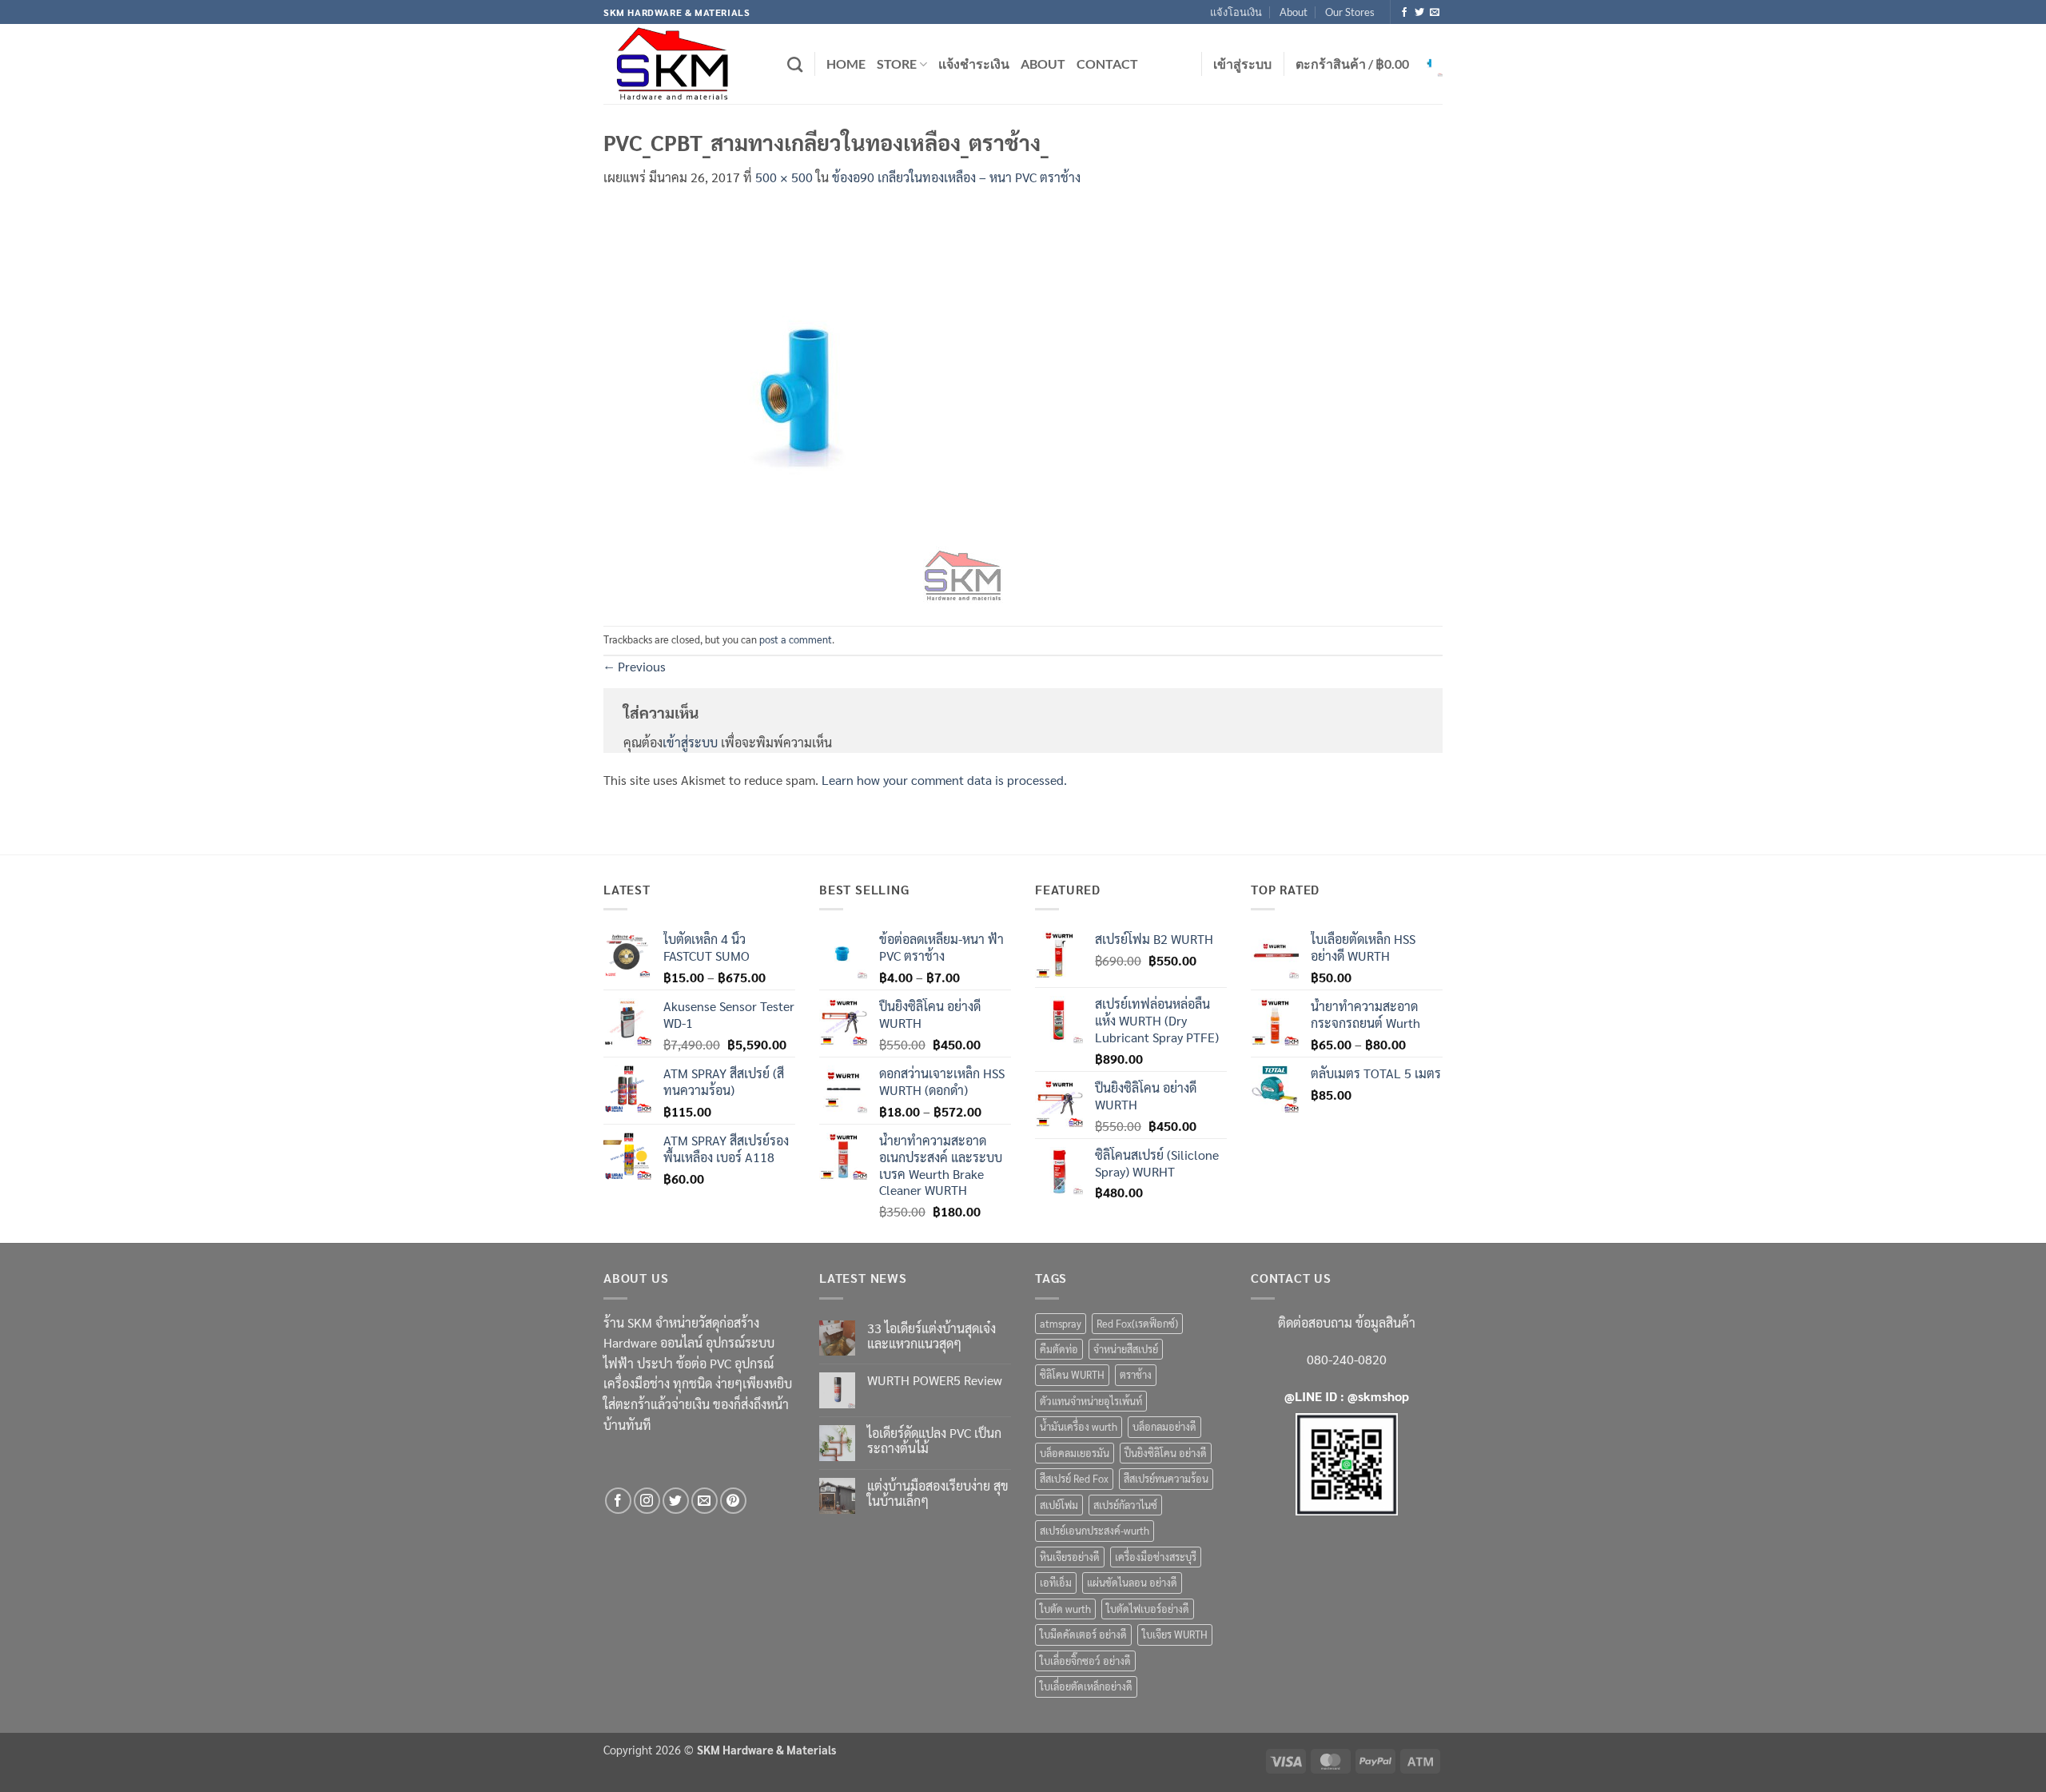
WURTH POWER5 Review (935, 1380)
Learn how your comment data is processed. (944, 780)
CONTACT (1107, 64)
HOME (846, 64)
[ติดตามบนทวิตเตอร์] (1419, 13)
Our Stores (1350, 12)
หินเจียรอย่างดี (1070, 1557)
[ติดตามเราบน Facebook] (1404, 13)
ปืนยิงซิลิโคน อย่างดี (1166, 1453)
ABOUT (1043, 64)
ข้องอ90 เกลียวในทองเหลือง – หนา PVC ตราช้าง (956, 177)
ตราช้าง (1136, 1374)
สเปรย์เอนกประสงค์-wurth (1095, 1530)
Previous (635, 666)
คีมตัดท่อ (1059, 1349)
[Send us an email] (1435, 13)
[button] (1242, 64)
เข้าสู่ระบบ (690, 742)
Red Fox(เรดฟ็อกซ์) (1137, 1323)
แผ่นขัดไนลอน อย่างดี (1132, 1582)
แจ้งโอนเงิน (1236, 12)
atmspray (1061, 1323)
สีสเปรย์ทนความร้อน (1166, 1478)
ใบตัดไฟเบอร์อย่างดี (1148, 1609)
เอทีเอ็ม (1056, 1582)
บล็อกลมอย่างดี (1164, 1426)
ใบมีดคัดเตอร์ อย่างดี (1083, 1634)
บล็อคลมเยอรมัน (1075, 1453)
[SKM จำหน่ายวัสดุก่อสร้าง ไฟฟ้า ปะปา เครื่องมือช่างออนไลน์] (683, 64)
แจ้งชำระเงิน (974, 64)
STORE (897, 64)
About (1294, 12)
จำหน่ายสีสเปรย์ (1126, 1349)
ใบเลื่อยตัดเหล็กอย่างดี (1086, 1686)
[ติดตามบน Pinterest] (733, 1501)
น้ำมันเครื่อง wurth (1079, 1426)
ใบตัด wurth (1065, 1609)
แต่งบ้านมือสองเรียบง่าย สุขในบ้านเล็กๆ (938, 1493)
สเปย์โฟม (1059, 1505)
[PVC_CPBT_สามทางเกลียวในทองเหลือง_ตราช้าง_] (803, 405)
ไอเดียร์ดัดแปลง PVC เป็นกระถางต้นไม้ (934, 1440)
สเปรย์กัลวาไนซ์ (1125, 1505)
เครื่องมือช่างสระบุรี (1156, 1557)
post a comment (796, 639)
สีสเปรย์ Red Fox (1074, 1478)
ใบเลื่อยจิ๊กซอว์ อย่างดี (1085, 1661)
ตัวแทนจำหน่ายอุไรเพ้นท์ (1091, 1401)
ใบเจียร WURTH (1175, 1634)
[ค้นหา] (795, 64)
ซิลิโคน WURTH (1072, 1374)
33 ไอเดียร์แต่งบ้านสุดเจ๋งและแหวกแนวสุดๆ (931, 1336)
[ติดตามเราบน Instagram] (647, 1501)
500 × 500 (784, 177)
